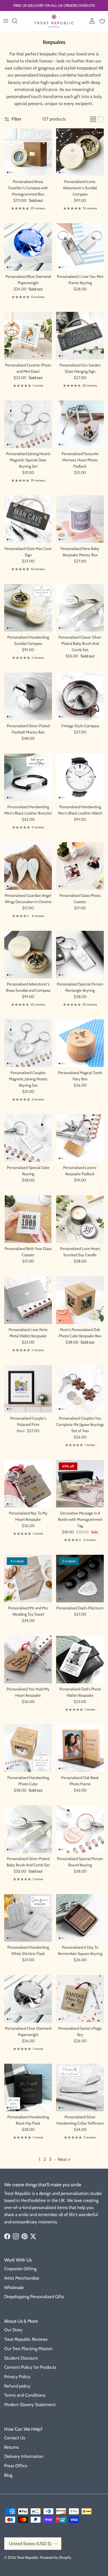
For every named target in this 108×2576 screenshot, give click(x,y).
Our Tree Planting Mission (28, 2349)
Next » (64, 2159)
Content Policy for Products (30, 2367)
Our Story (13, 2330)
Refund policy (17, 2386)
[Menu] (6, 21)
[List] (101, 119)
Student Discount (21, 2358)
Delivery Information (24, 2456)
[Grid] (93, 119)
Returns (12, 2447)
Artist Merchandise (22, 2278)
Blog (8, 2475)
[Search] (17, 21)
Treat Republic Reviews (26, 2339)
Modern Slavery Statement (30, 2405)
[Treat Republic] (54, 21)
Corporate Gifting (20, 2269)
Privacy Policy (17, 2377)
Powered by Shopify (56, 2557)
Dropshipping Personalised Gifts (34, 2297)
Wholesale (14, 2287)
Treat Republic (28, 2557)
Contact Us (15, 2438)
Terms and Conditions (25, 2395)
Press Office (16, 2466)
